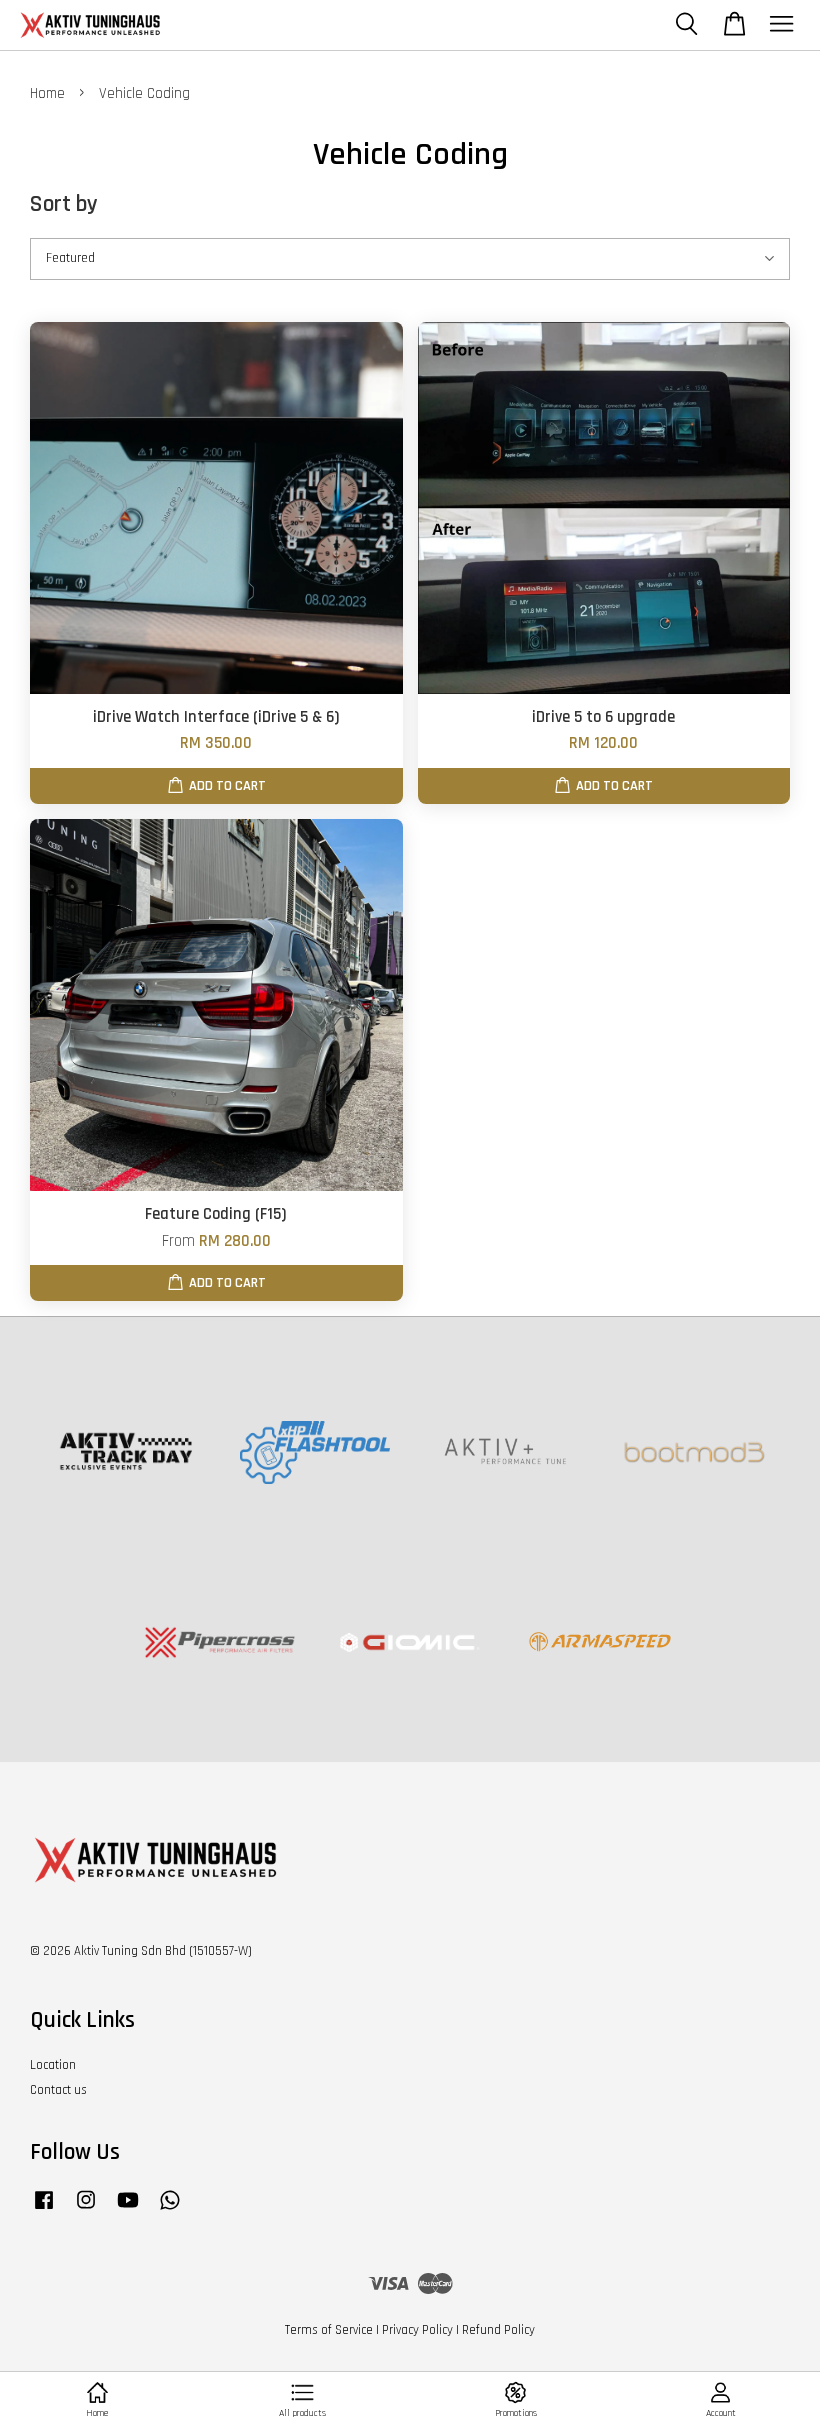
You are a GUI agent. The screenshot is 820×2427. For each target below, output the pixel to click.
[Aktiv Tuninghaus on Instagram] (86, 2210)
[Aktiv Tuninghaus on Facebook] (44, 2210)
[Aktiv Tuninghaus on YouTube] (128, 2210)
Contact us (58, 2090)
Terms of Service (329, 2330)
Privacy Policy (417, 2330)
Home (47, 93)
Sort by (64, 204)
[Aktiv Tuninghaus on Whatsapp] (170, 2210)
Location (53, 2065)
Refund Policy (498, 2330)
